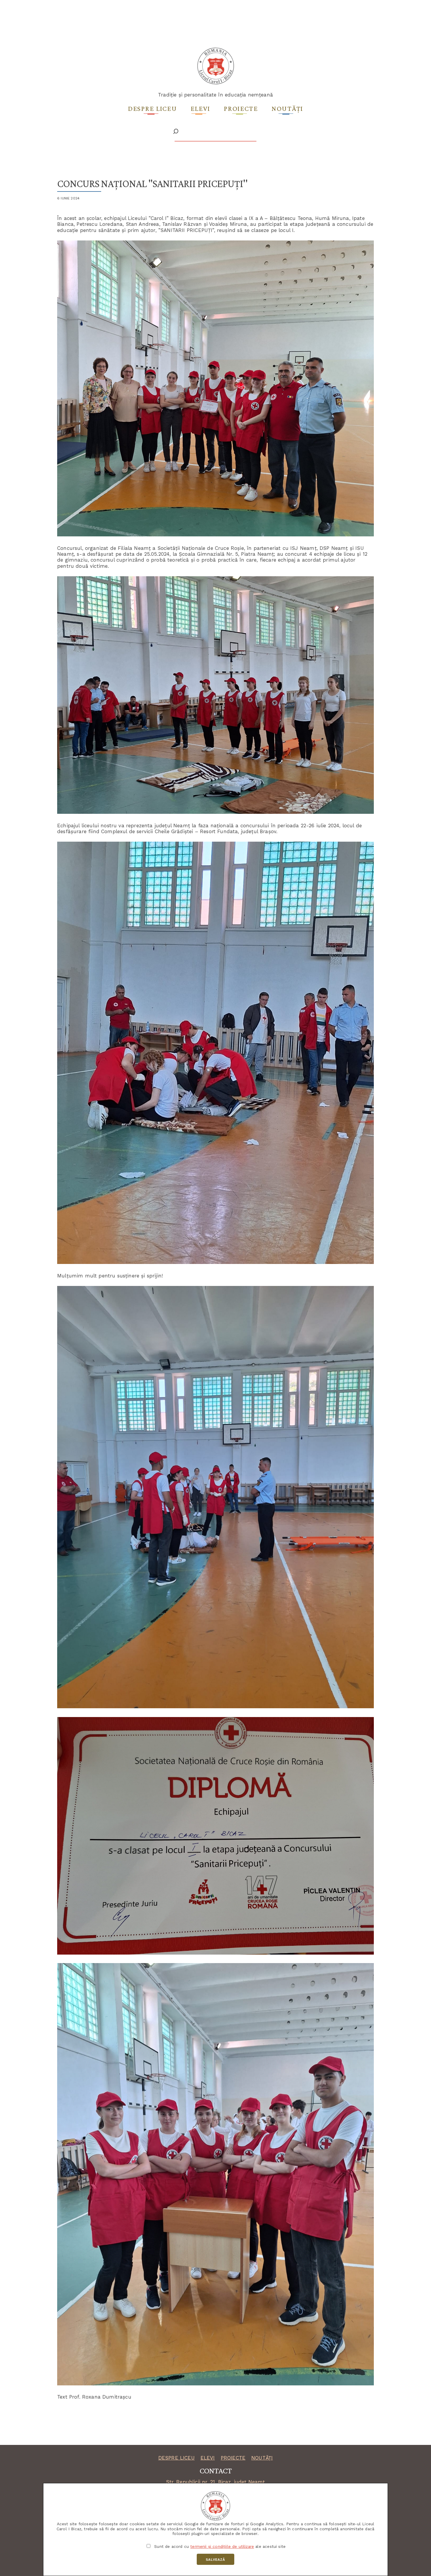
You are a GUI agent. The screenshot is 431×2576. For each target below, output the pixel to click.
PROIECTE (233, 2458)
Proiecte (241, 108)
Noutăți (287, 108)
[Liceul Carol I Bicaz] (216, 83)
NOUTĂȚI (262, 2458)
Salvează (215, 2560)
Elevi (201, 108)
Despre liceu (152, 108)
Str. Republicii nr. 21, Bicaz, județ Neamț (215, 2482)
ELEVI (208, 2458)
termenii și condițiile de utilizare (222, 2546)
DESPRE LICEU (177, 2458)
